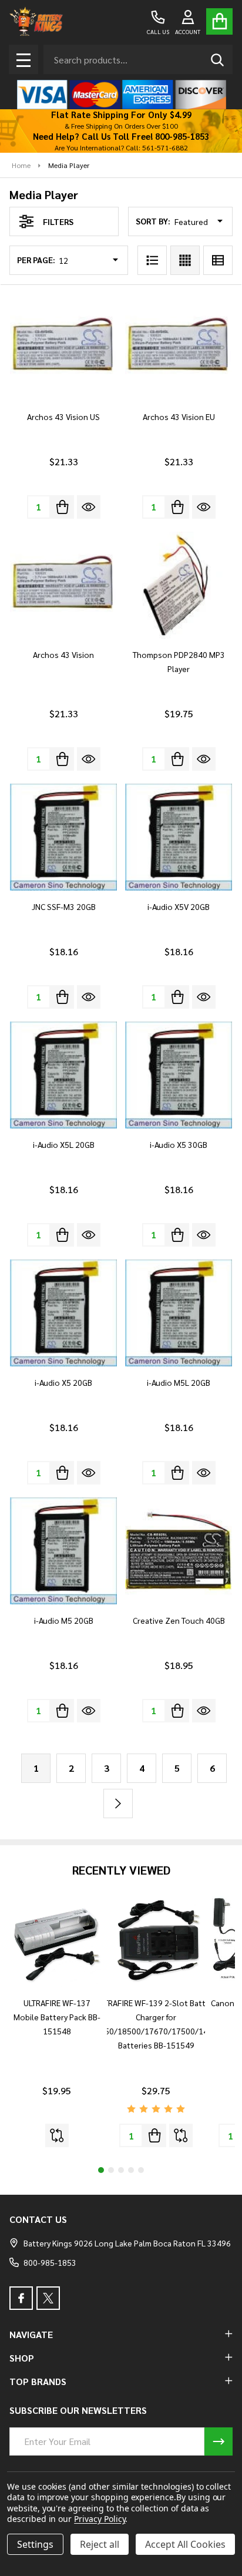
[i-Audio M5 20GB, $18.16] (63, 1551)
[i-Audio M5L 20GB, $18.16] (179, 1313)
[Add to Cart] (62, 507)
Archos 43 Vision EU (179, 417)
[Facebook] (21, 2298)
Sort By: (153, 221)
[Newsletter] (219, 2441)
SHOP (22, 2358)
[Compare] (57, 2135)
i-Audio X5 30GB (179, 1144)
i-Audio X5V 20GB (179, 906)
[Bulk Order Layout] (218, 260)
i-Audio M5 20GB (64, 1620)
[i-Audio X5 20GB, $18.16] (63, 1313)
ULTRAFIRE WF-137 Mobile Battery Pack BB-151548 (57, 2017)
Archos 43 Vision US (63, 417)
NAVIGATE (31, 2334)
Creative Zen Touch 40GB (179, 1620)
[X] (48, 2298)
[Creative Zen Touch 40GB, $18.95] (179, 1551)
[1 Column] (152, 260)
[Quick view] (89, 507)
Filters (58, 221)
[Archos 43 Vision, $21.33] (63, 585)
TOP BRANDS (38, 2381)
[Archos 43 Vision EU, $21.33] (179, 347)
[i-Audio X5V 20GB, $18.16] (179, 837)
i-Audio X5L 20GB (64, 1144)
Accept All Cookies (185, 2544)
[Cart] (219, 21)
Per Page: (36, 260)
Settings (35, 2544)
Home (21, 165)
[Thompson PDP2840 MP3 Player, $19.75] (179, 585)
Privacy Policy (100, 2519)
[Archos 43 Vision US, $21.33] (63, 347)
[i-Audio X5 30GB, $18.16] (179, 1075)
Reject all (100, 2544)
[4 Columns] (185, 260)
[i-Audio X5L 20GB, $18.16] (63, 1075)
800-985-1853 (50, 2262)
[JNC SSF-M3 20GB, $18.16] (63, 837)
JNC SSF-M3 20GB (64, 906)
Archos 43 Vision (63, 654)
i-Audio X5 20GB (63, 1382)
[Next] (118, 1803)
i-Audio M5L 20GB (179, 1382)
